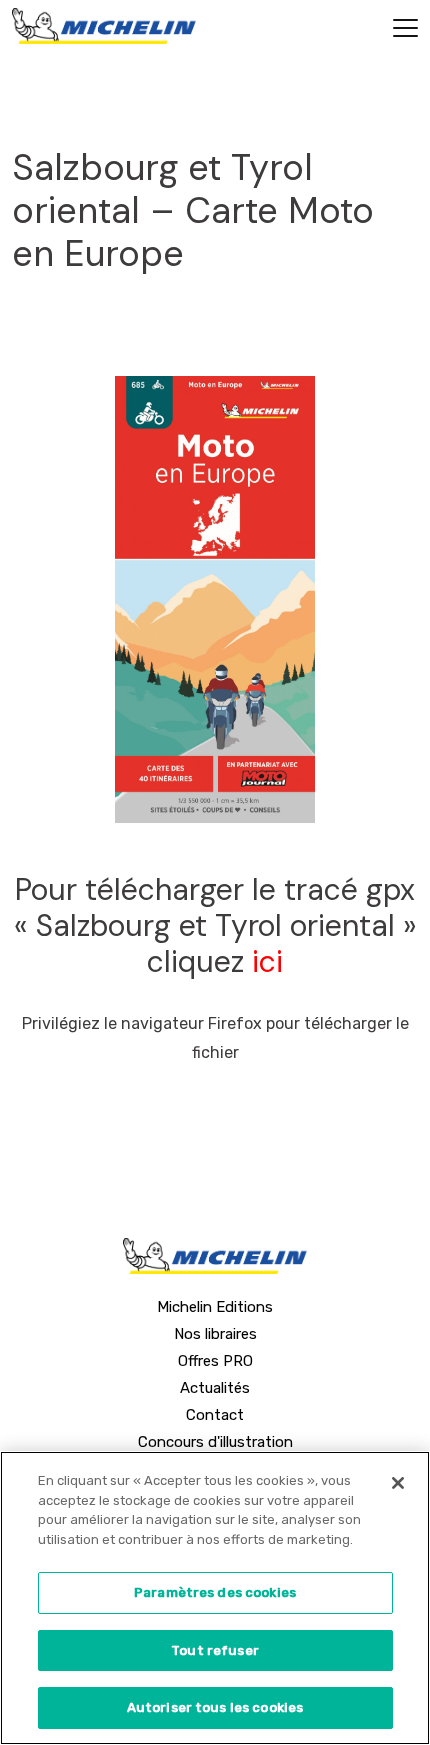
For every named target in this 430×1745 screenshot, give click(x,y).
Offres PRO (215, 1361)
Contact (215, 1415)
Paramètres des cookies (215, 1592)
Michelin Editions (215, 1307)
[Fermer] (398, 1483)
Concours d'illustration (215, 1442)
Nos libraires (215, 1334)
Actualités (215, 1388)
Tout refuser (215, 1650)
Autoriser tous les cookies (215, 1707)
